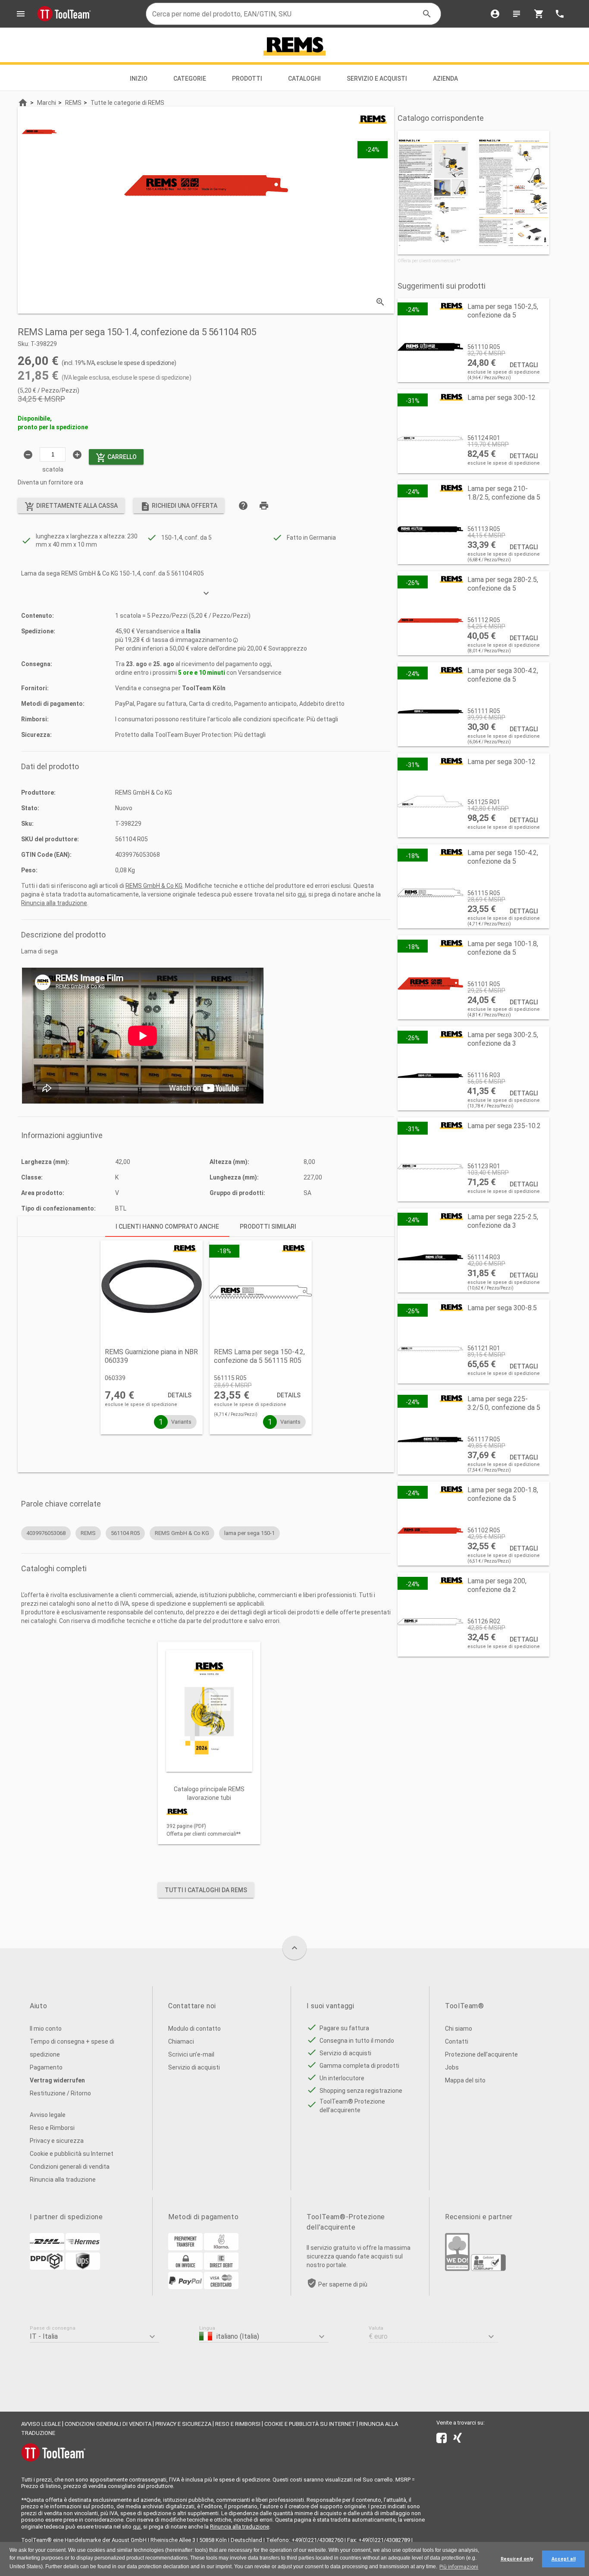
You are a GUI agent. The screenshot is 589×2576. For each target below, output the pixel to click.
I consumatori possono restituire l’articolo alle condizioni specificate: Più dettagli (227, 719)
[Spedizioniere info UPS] (83, 2268)
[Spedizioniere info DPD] (47, 2268)
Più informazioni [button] (459, 2567)
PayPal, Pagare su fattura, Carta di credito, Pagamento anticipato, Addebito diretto (230, 704)
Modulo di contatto (194, 2029)
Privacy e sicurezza (57, 2141)
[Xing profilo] (457, 2440)
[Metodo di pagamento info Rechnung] (185, 2268)
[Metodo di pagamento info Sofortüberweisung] (221, 2248)
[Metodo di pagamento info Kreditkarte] (221, 2287)
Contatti (457, 2041)
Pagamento (46, 2067)
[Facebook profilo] (442, 2440)
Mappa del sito (465, 2080)
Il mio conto (46, 2029)
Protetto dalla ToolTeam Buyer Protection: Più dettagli (190, 735)
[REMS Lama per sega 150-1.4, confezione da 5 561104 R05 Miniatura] (39, 132)
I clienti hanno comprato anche (167, 1227)
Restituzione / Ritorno (60, 2093)
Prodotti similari (268, 1227)
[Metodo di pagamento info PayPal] (185, 2287)
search (427, 14)
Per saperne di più (343, 2284)
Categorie (190, 79)
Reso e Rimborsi (52, 2128)
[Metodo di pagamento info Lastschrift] (221, 2268)
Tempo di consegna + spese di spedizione (72, 2048)
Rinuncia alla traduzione (54, 903)
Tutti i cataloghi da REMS (206, 1890)
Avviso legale (48, 2115)
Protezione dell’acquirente (481, 2054)
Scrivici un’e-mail (191, 2054)
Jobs (452, 2067)
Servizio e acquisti (377, 79)
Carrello (116, 458)
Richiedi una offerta (179, 506)
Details (180, 1395)
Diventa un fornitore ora (50, 482)
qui (302, 894)
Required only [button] (517, 2559)
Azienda (446, 79)
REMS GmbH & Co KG (154, 886)
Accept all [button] (564, 2559)
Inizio (139, 79)
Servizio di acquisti (194, 2067)
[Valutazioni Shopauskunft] (488, 2269)
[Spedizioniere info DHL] (47, 2248)
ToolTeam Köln (204, 688)
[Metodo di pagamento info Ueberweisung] (185, 2248)
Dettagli (524, 365)
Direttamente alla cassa (71, 506)
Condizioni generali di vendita (70, 2167)
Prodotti (247, 79)
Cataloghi (304, 79)
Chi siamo (459, 2029)
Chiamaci (181, 2041)
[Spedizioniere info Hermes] (83, 2248)
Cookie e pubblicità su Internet (72, 2154)
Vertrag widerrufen (57, 2080)
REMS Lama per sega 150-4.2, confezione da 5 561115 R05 (259, 1356)
